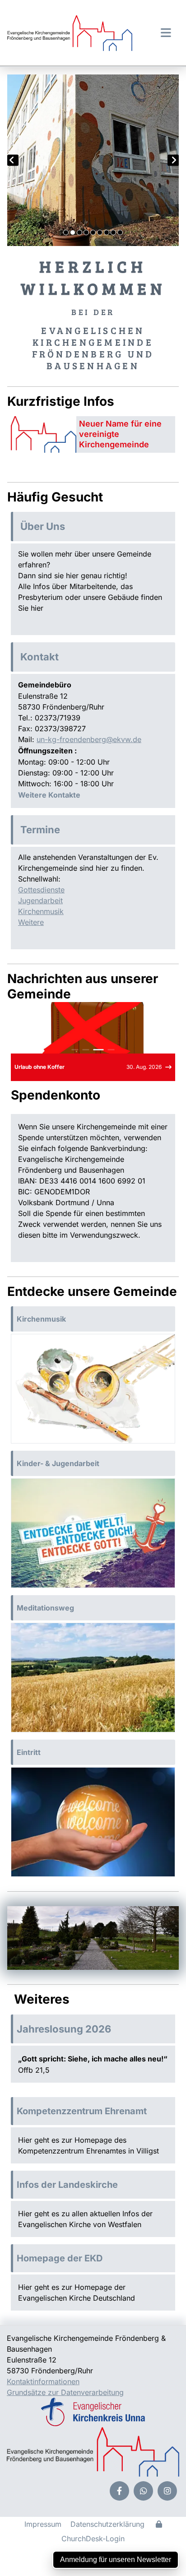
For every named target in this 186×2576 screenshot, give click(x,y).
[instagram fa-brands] (167, 2491)
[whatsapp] (143, 2491)
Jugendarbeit (40, 900)
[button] (163, 32)
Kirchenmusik (41, 911)
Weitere (31, 922)
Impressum (43, 2524)
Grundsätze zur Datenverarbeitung (65, 2392)
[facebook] (119, 2491)
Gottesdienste (41, 890)
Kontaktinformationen (43, 2381)
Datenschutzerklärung (107, 2524)
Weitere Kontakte (49, 795)
